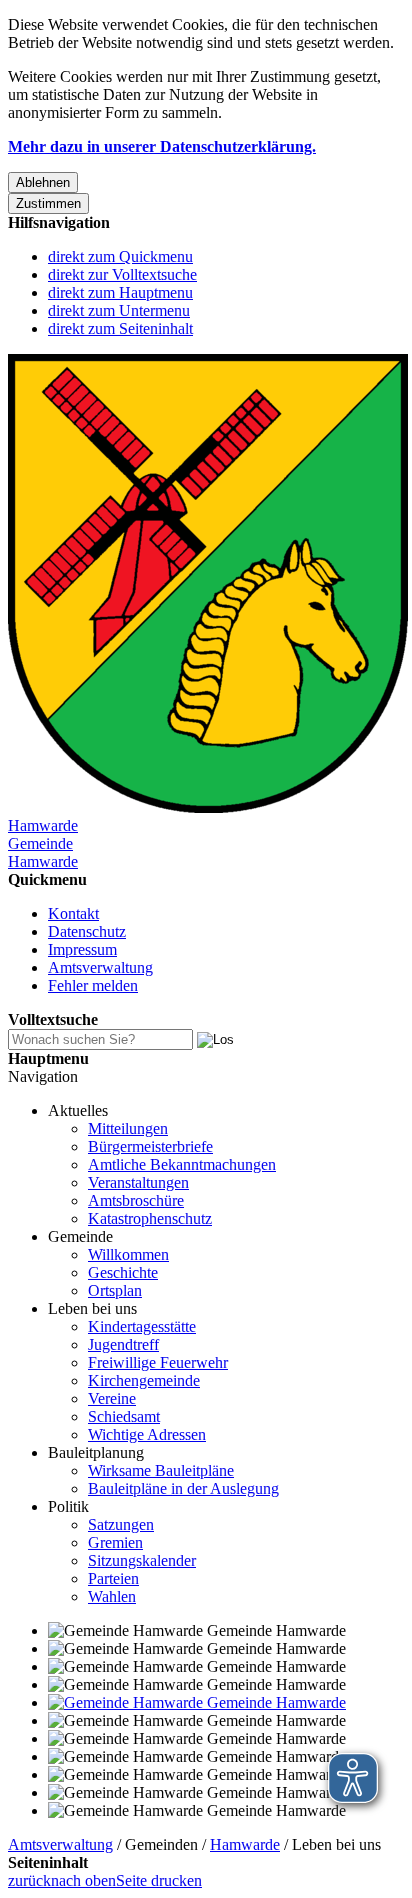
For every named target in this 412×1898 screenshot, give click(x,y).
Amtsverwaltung (100, 967)
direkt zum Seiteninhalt (120, 328)
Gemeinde (80, 1236)
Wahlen (112, 1596)
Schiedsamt (124, 1416)
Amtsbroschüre (136, 1200)
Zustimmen (48, 203)
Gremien (115, 1542)
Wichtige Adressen (147, 1434)
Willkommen (128, 1254)
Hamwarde (245, 1844)
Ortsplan (115, 1290)
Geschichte (123, 1272)
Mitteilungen (128, 1128)
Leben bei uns (92, 1308)
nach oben (83, 1880)
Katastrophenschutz (150, 1218)
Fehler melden (93, 985)
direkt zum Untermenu (119, 310)
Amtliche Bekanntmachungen (182, 1164)
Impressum (82, 949)
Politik (68, 1506)
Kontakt (73, 913)
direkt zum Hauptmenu (120, 292)
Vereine (112, 1398)
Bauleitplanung (96, 1452)
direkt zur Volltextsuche (122, 274)
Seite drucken (159, 1880)
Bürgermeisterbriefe (150, 1146)
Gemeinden (161, 1844)
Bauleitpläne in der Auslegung (183, 1488)
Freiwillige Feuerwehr (158, 1362)
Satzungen (121, 1524)
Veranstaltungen (138, 1182)
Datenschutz (87, 931)
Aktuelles (78, 1110)
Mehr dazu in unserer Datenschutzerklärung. (162, 146)
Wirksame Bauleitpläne (161, 1470)
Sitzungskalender (142, 1560)
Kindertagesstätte (142, 1326)
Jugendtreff (123, 1344)
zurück (29, 1880)
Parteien (113, 1578)
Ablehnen (43, 182)
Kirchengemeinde (144, 1380)
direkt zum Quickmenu (120, 256)
